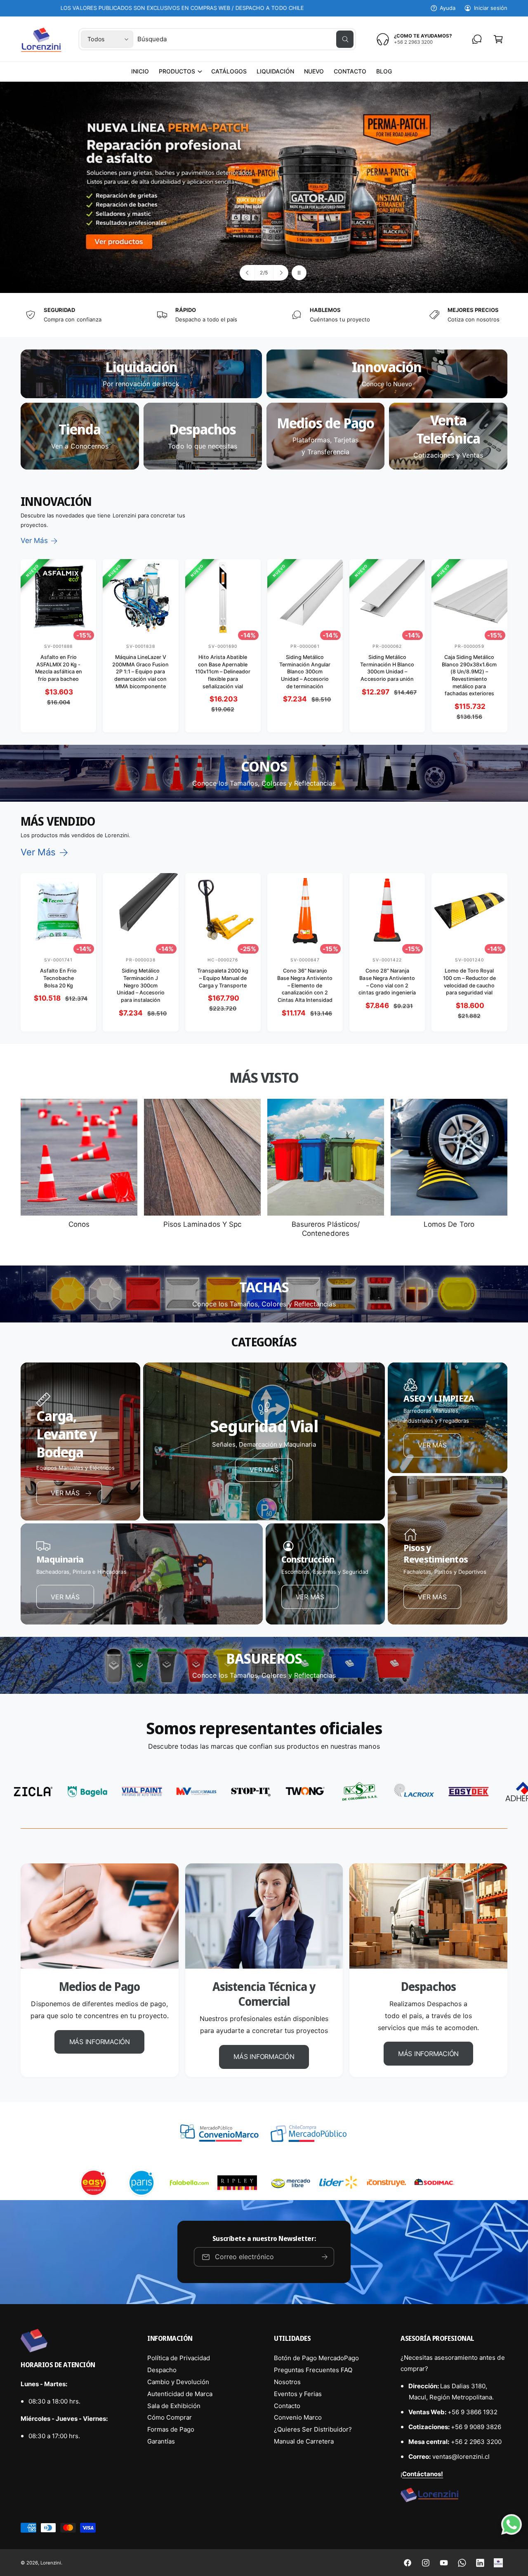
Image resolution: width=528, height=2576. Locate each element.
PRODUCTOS (177, 71)
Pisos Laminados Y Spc (202, 1224)
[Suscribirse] (325, 2257)
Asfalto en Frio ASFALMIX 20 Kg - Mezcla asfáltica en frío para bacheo (59, 668)
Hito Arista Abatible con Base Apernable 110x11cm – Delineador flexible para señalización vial (223, 672)
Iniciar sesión (491, 8)
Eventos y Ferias (298, 2394)
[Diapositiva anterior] (247, 273)
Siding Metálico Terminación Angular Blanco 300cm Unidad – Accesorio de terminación (305, 672)
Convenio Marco (298, 2417)
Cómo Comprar (170, 2417)
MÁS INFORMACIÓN (100, 2042)
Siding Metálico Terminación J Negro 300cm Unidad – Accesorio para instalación (141, 986)
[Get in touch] (477, 39)
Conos (79, 1224)
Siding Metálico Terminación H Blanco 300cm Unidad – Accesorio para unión (387, 668)
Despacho (162, 2370)
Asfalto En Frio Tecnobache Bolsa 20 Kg (58, 978)
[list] (264, 315)
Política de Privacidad (179, 2358)
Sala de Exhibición (174, 2406)
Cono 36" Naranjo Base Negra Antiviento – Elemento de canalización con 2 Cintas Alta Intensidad (305, 986)
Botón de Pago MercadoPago (316, 2358)
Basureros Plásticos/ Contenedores (325, 1229)
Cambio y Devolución (178, 2382)
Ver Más (34, 541)
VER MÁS (264, 1470)
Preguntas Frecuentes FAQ (313, 2370)
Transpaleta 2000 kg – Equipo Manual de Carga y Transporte (223, 978)
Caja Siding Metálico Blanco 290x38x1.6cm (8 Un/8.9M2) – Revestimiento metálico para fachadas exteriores (469, 675)
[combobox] (245, 39)
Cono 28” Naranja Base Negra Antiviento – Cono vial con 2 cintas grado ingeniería (387, 982)
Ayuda (448, 8)
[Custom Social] (498, 2563)
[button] (180, 71)
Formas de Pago (171, 2429)
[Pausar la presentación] (299, 273)
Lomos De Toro (449, 1224)
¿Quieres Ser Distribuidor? (313, 2429)
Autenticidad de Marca (180, 2394)
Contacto (287, 2406)
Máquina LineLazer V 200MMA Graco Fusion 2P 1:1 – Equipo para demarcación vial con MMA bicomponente (140, 672)
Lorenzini (51, 2563)
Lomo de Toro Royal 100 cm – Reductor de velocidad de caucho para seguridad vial (469, 982)
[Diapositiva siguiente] (280, 273)
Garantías (161, 2441)
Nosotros (287, 2382)
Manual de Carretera (304, 2441)
